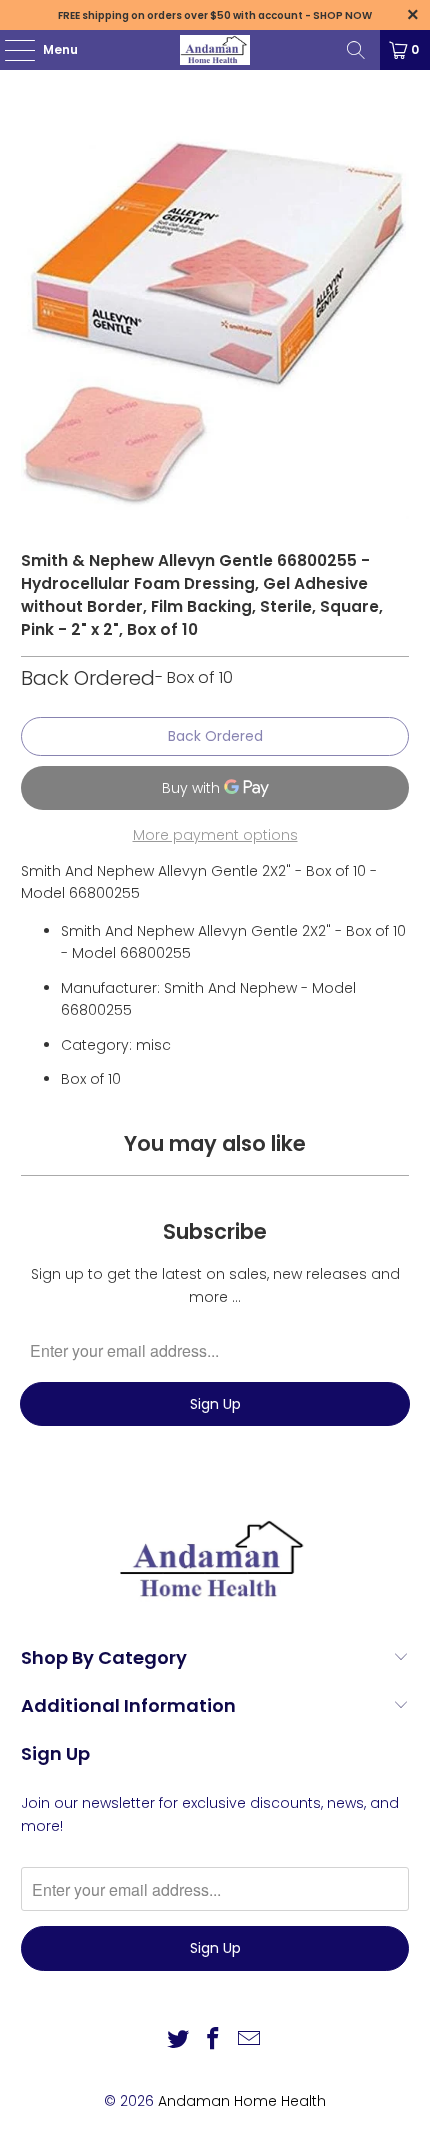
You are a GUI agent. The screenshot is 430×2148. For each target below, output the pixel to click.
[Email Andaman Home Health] (250, 2040)
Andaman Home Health (242, 2101)
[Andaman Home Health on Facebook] (214, 2040)
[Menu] (10, 50)
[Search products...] (356, 50)
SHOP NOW (342, 15)
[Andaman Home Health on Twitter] (178, 2040)
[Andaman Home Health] (215, 50)
